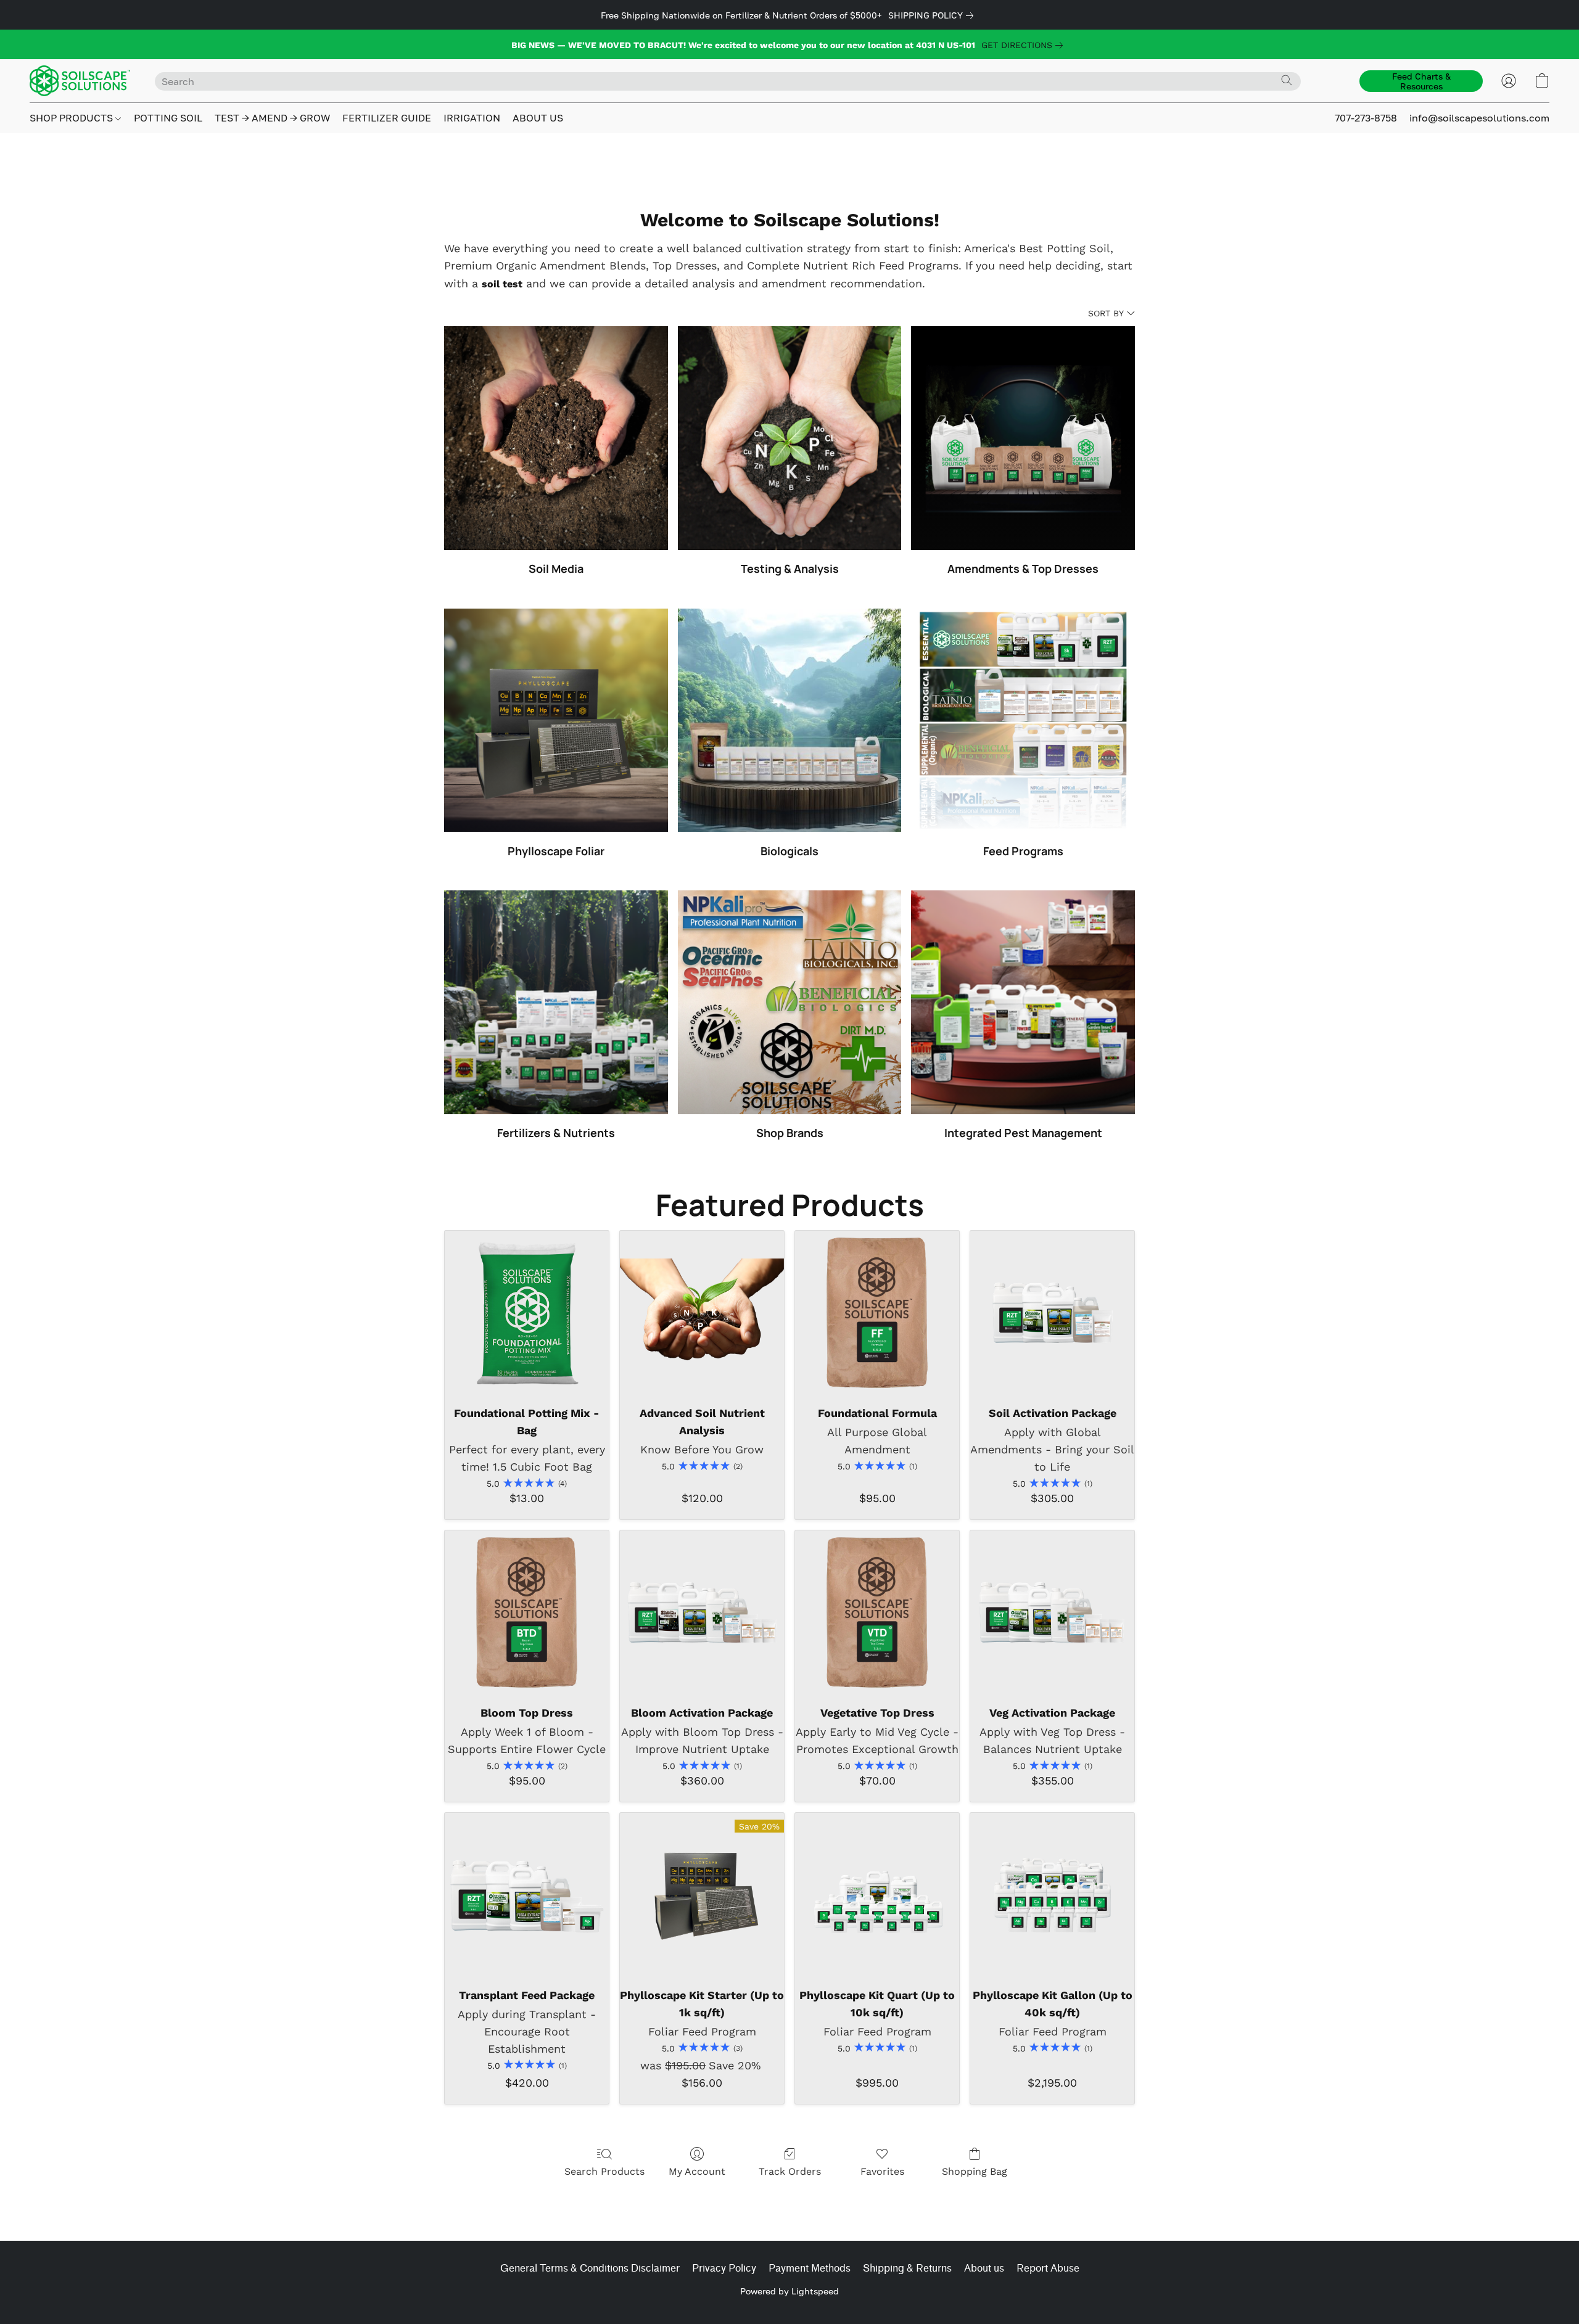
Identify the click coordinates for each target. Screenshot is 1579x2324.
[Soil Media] (556, 438)
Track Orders (790, 2171)
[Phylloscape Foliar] (556, 721)
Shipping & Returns (907, 2268)
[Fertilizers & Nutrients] (556, 1002)
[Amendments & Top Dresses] (1023, 438)
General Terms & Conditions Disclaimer (590, 2268)
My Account (697, 2171)
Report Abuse (1048, 2268)
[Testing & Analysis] (790, 438)
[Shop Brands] (790, 1002)
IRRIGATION (472, 118)
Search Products (604, 2171)
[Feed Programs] (1023, 721)
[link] (933, 15)
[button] (80, 81)
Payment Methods (810, 2268)
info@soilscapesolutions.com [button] (1479, 118)
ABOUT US (538, 118)
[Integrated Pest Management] (1023, 1002)
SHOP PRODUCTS (72, 118)
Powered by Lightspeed (789, 2291)
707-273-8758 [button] (1366, 118)
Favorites (882, 2171)
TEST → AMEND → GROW (272, 118)
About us (984, 2268)
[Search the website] (1287, 80)
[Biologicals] (790, 721)
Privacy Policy (724, 2268)
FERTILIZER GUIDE (387, 118)
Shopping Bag (975, 2171)
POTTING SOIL (168, 118)
